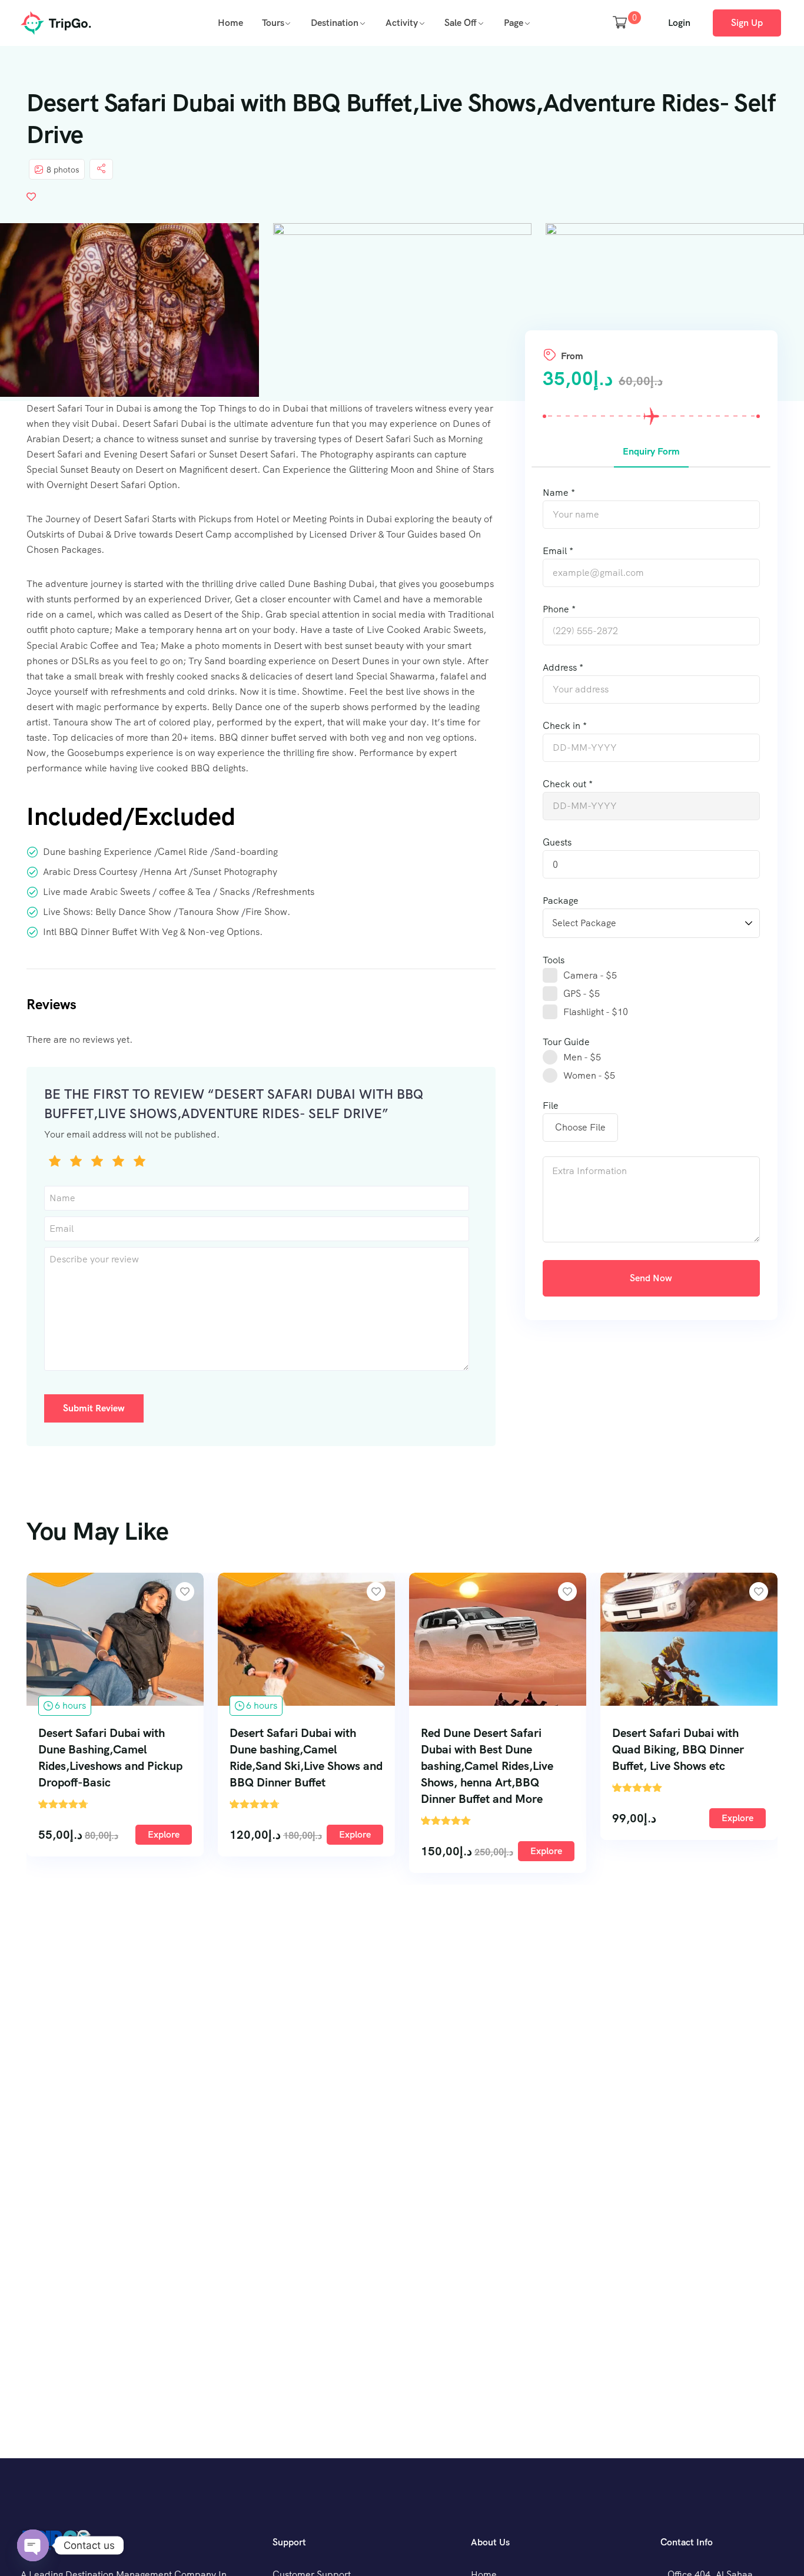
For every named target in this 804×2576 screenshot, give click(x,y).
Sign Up (747, 23)
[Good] (97, 1163)
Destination (335, 23)
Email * (558, 551)
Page (514, 23)
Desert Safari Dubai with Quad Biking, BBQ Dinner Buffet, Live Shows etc (678, 1749)
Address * (563, 667)
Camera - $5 (590, 975)
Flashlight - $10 (596, 1012)
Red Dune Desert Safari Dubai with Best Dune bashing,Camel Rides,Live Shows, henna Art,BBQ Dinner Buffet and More (487, 1766)
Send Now (651, 1278)
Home (230, 23)
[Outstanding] (139, 1163)
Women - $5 (589, 1075)
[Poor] (76, 1163)
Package (561, 901)
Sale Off (461, 23)
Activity (402, 23)
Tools (554, 960)
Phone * (559, 609)
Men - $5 (582, 1057)
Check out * (568, 784)
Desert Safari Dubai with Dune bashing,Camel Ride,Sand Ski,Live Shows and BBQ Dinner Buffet (306, 1758)
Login (679, 23)
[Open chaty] (33, 2545)
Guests (557, 842)
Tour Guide (566, 1042)
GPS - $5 (582, 994)
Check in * (565, 726)
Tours (273, 23)
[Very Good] (118, 1163)
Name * (559, 493)
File (551, 1105)
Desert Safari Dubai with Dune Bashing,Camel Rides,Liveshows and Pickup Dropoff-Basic (110, 1758)
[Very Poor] (55, 1163)
